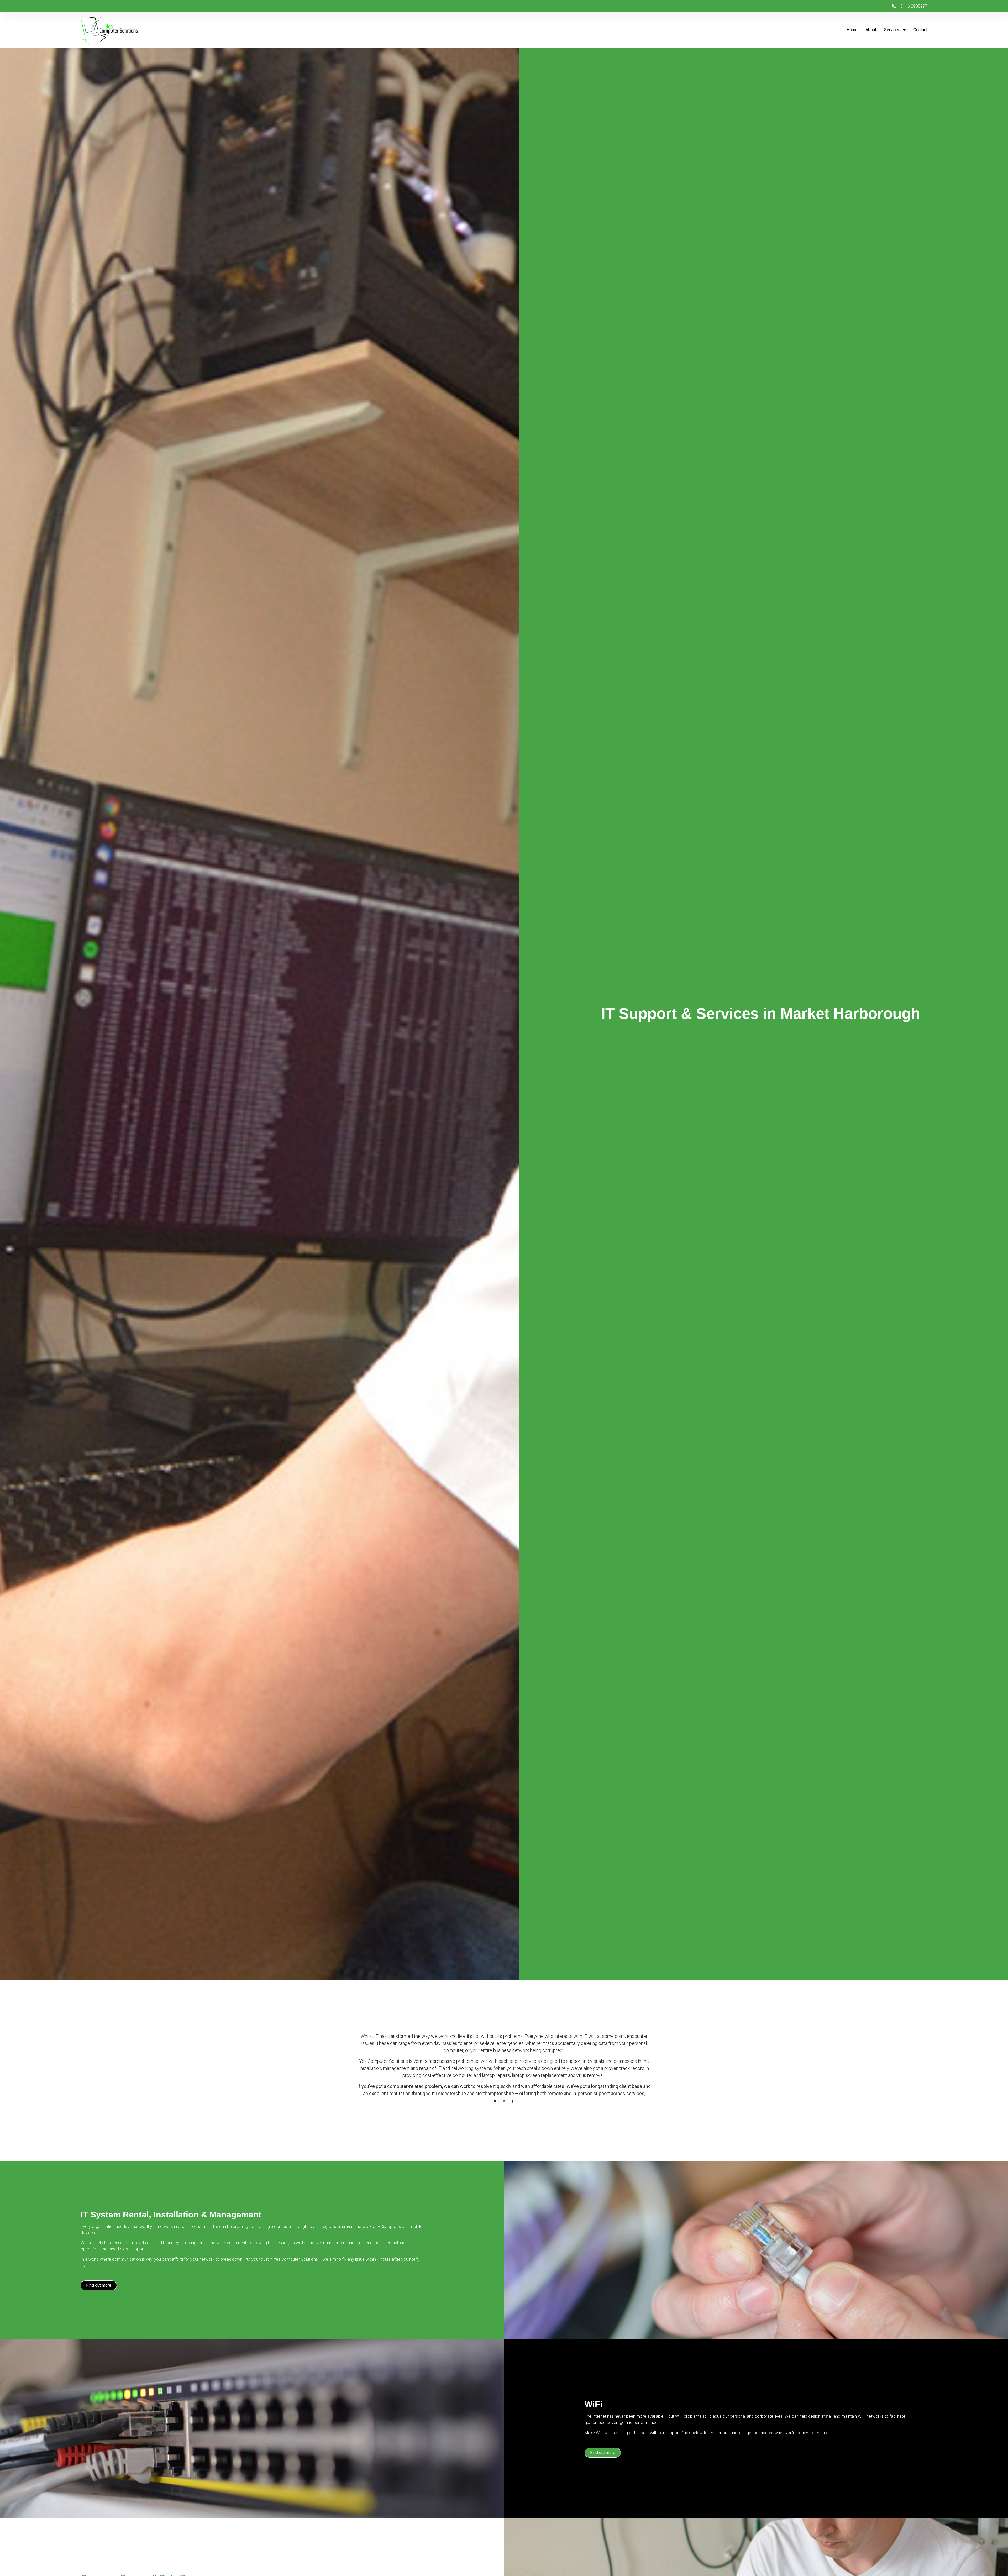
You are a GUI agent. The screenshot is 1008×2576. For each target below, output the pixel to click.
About (871, 30)
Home (852, 30)
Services (892, 30)
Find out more (99, 2285)
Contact (920, 30)
